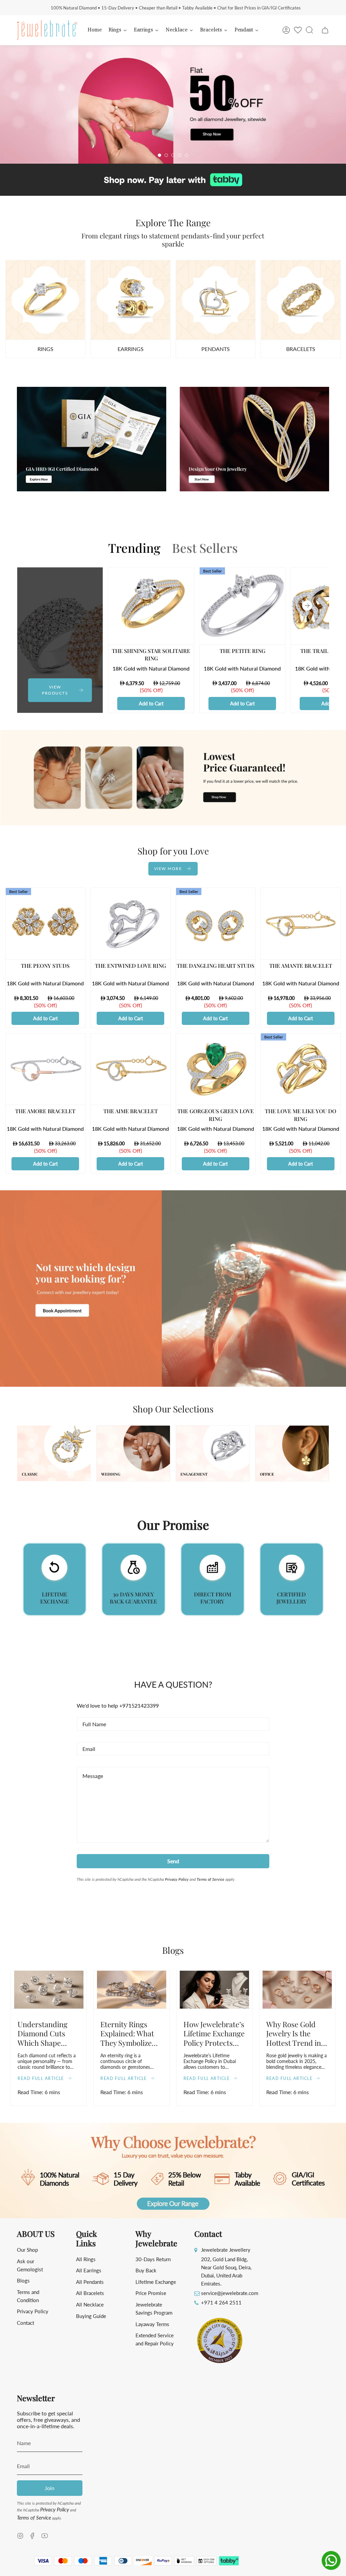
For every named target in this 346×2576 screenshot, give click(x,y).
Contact (26, 2323)
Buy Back (146, 2270)
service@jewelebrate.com (230, 2293)
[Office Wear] (301, 300)
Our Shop (27, 2250)
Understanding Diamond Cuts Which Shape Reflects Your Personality (43, 2033)
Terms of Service (211, 1879)
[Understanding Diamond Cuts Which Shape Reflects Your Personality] (49, 1990)
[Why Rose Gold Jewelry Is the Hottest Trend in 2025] (297, 1990)
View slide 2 (166, 155)
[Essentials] (216, 300)
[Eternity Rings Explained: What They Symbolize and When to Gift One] (131, 1990)
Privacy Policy (177, 1879)
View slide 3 (173, 155)
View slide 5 (187, 155)
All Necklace (90, 2304)
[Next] (307, 606)
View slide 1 (159, 155)
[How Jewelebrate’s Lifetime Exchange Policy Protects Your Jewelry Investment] (215, 1990)
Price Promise (151, 2293)
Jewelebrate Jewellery (226, 2250)
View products (273, 136)
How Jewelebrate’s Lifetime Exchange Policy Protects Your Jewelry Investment (214, 2033)
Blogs (23, 2280)
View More (168, 868)
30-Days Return (153, 2259)
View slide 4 (180, 155)
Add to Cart (151, 703)
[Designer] (45, 300)
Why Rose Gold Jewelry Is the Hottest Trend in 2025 (294, 2033)
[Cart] (325, 30)
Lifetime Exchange (156, 2282)
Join (50, 2488)
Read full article (41, 2078)
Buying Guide (91, 2316)
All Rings (86, 2259)
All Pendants (90, 2282)
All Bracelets (90, 2293)
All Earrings (89, 2270)
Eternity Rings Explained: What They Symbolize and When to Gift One (128, 2033)
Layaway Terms (152, 2324)
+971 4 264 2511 (221, 2302)
